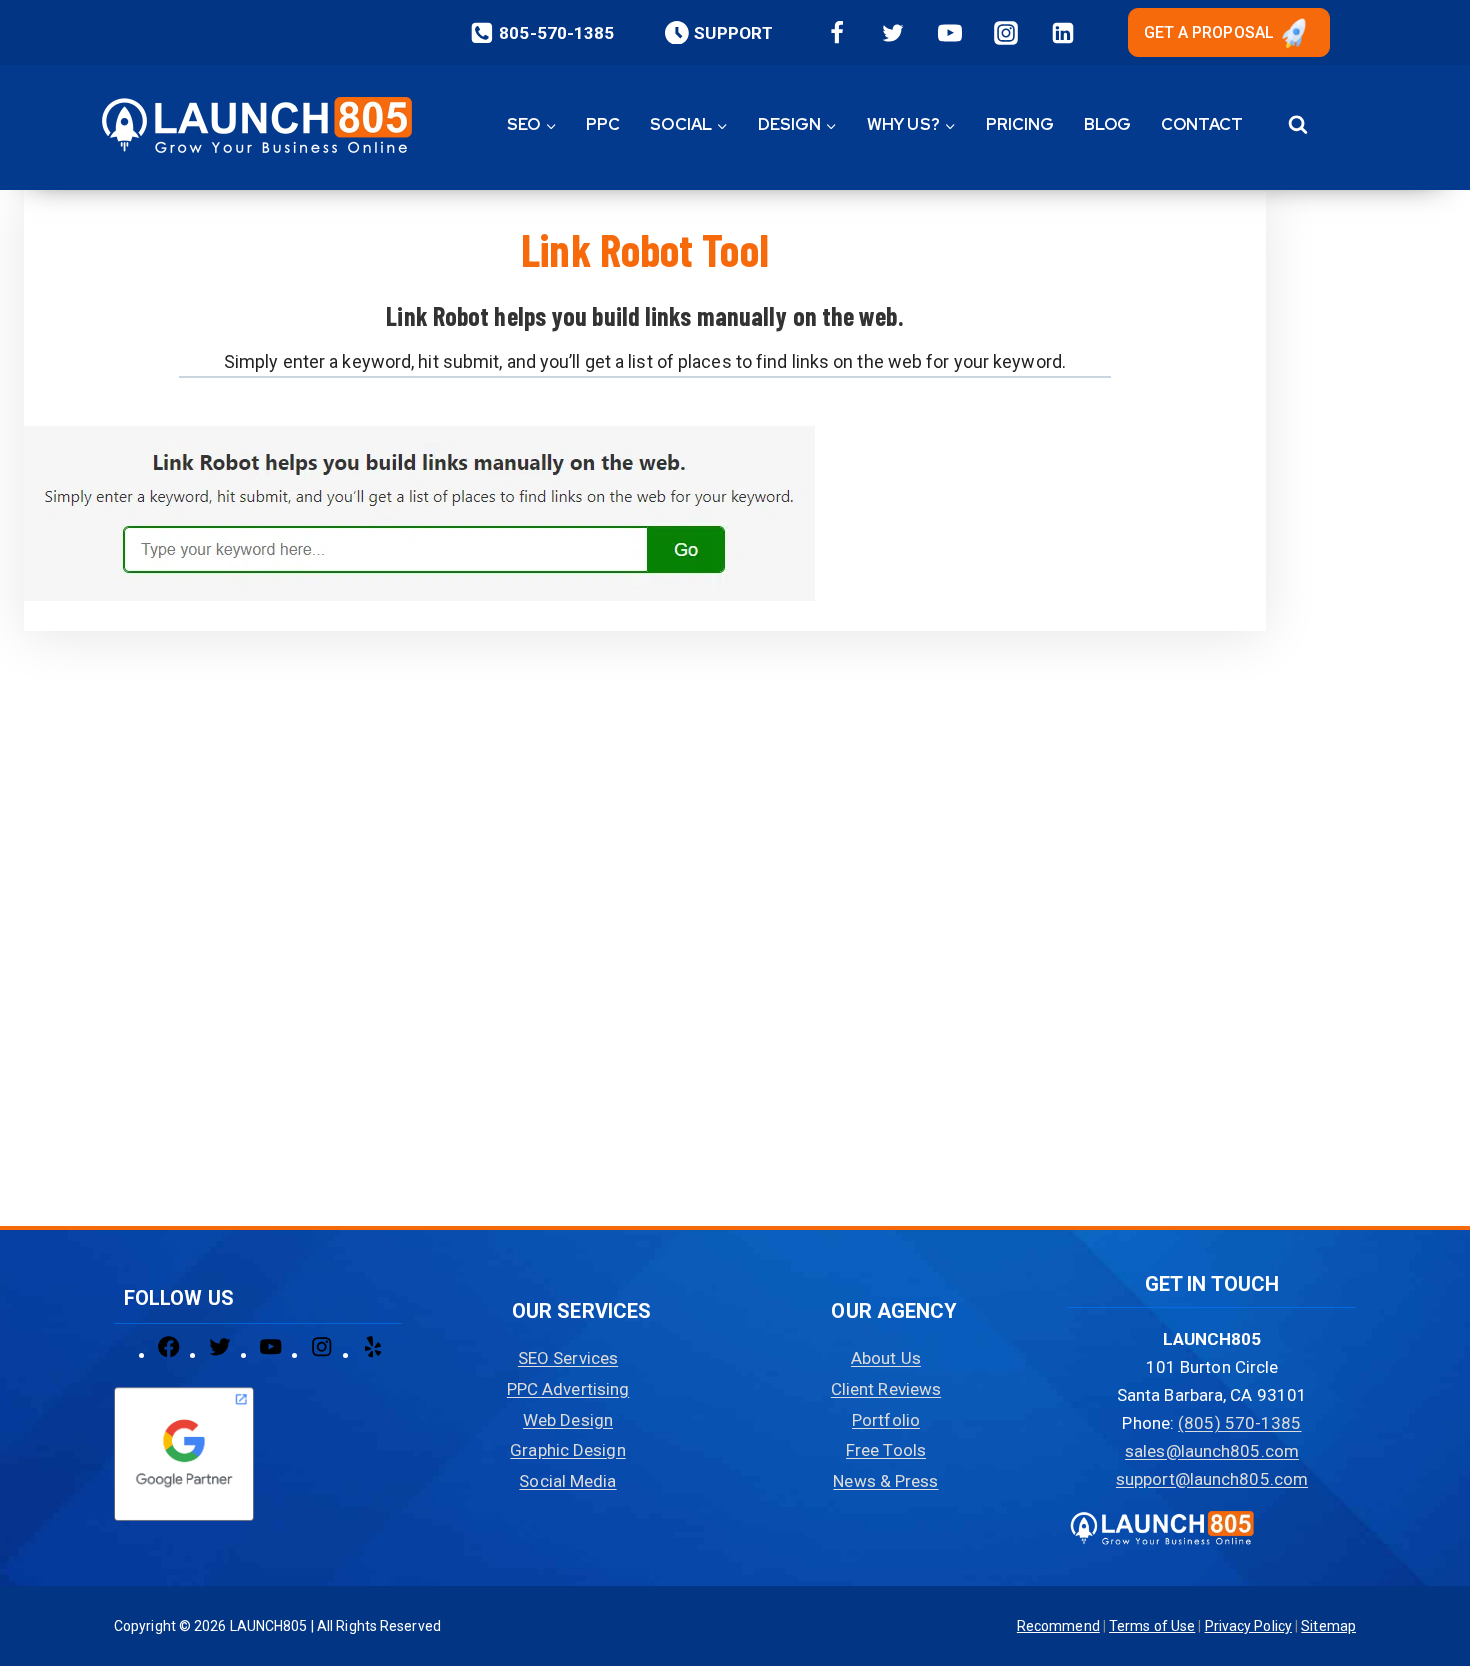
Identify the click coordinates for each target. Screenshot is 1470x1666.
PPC (603, 124)
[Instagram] (1006, 33)
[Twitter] (893, 33)
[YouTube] (950, 33)
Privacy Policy (1248, 1626)
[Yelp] (373, 1354)
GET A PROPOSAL (1209, 32)
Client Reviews (886, 1389)
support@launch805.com (1212, 1479)
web (878, 315)
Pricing (1020, 124)
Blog (1107, 124)
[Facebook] (837, 33)
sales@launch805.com (1212, 1451)
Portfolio (886, 1420)
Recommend (1058, 1626)
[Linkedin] (1063, 33)
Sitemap (1328, 1626)
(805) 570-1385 (1239, 1423)
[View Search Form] (1297, 125)
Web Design (568, 1420)
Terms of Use (1152, 1626)
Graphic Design (567, 1450)
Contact (1202, 124)
